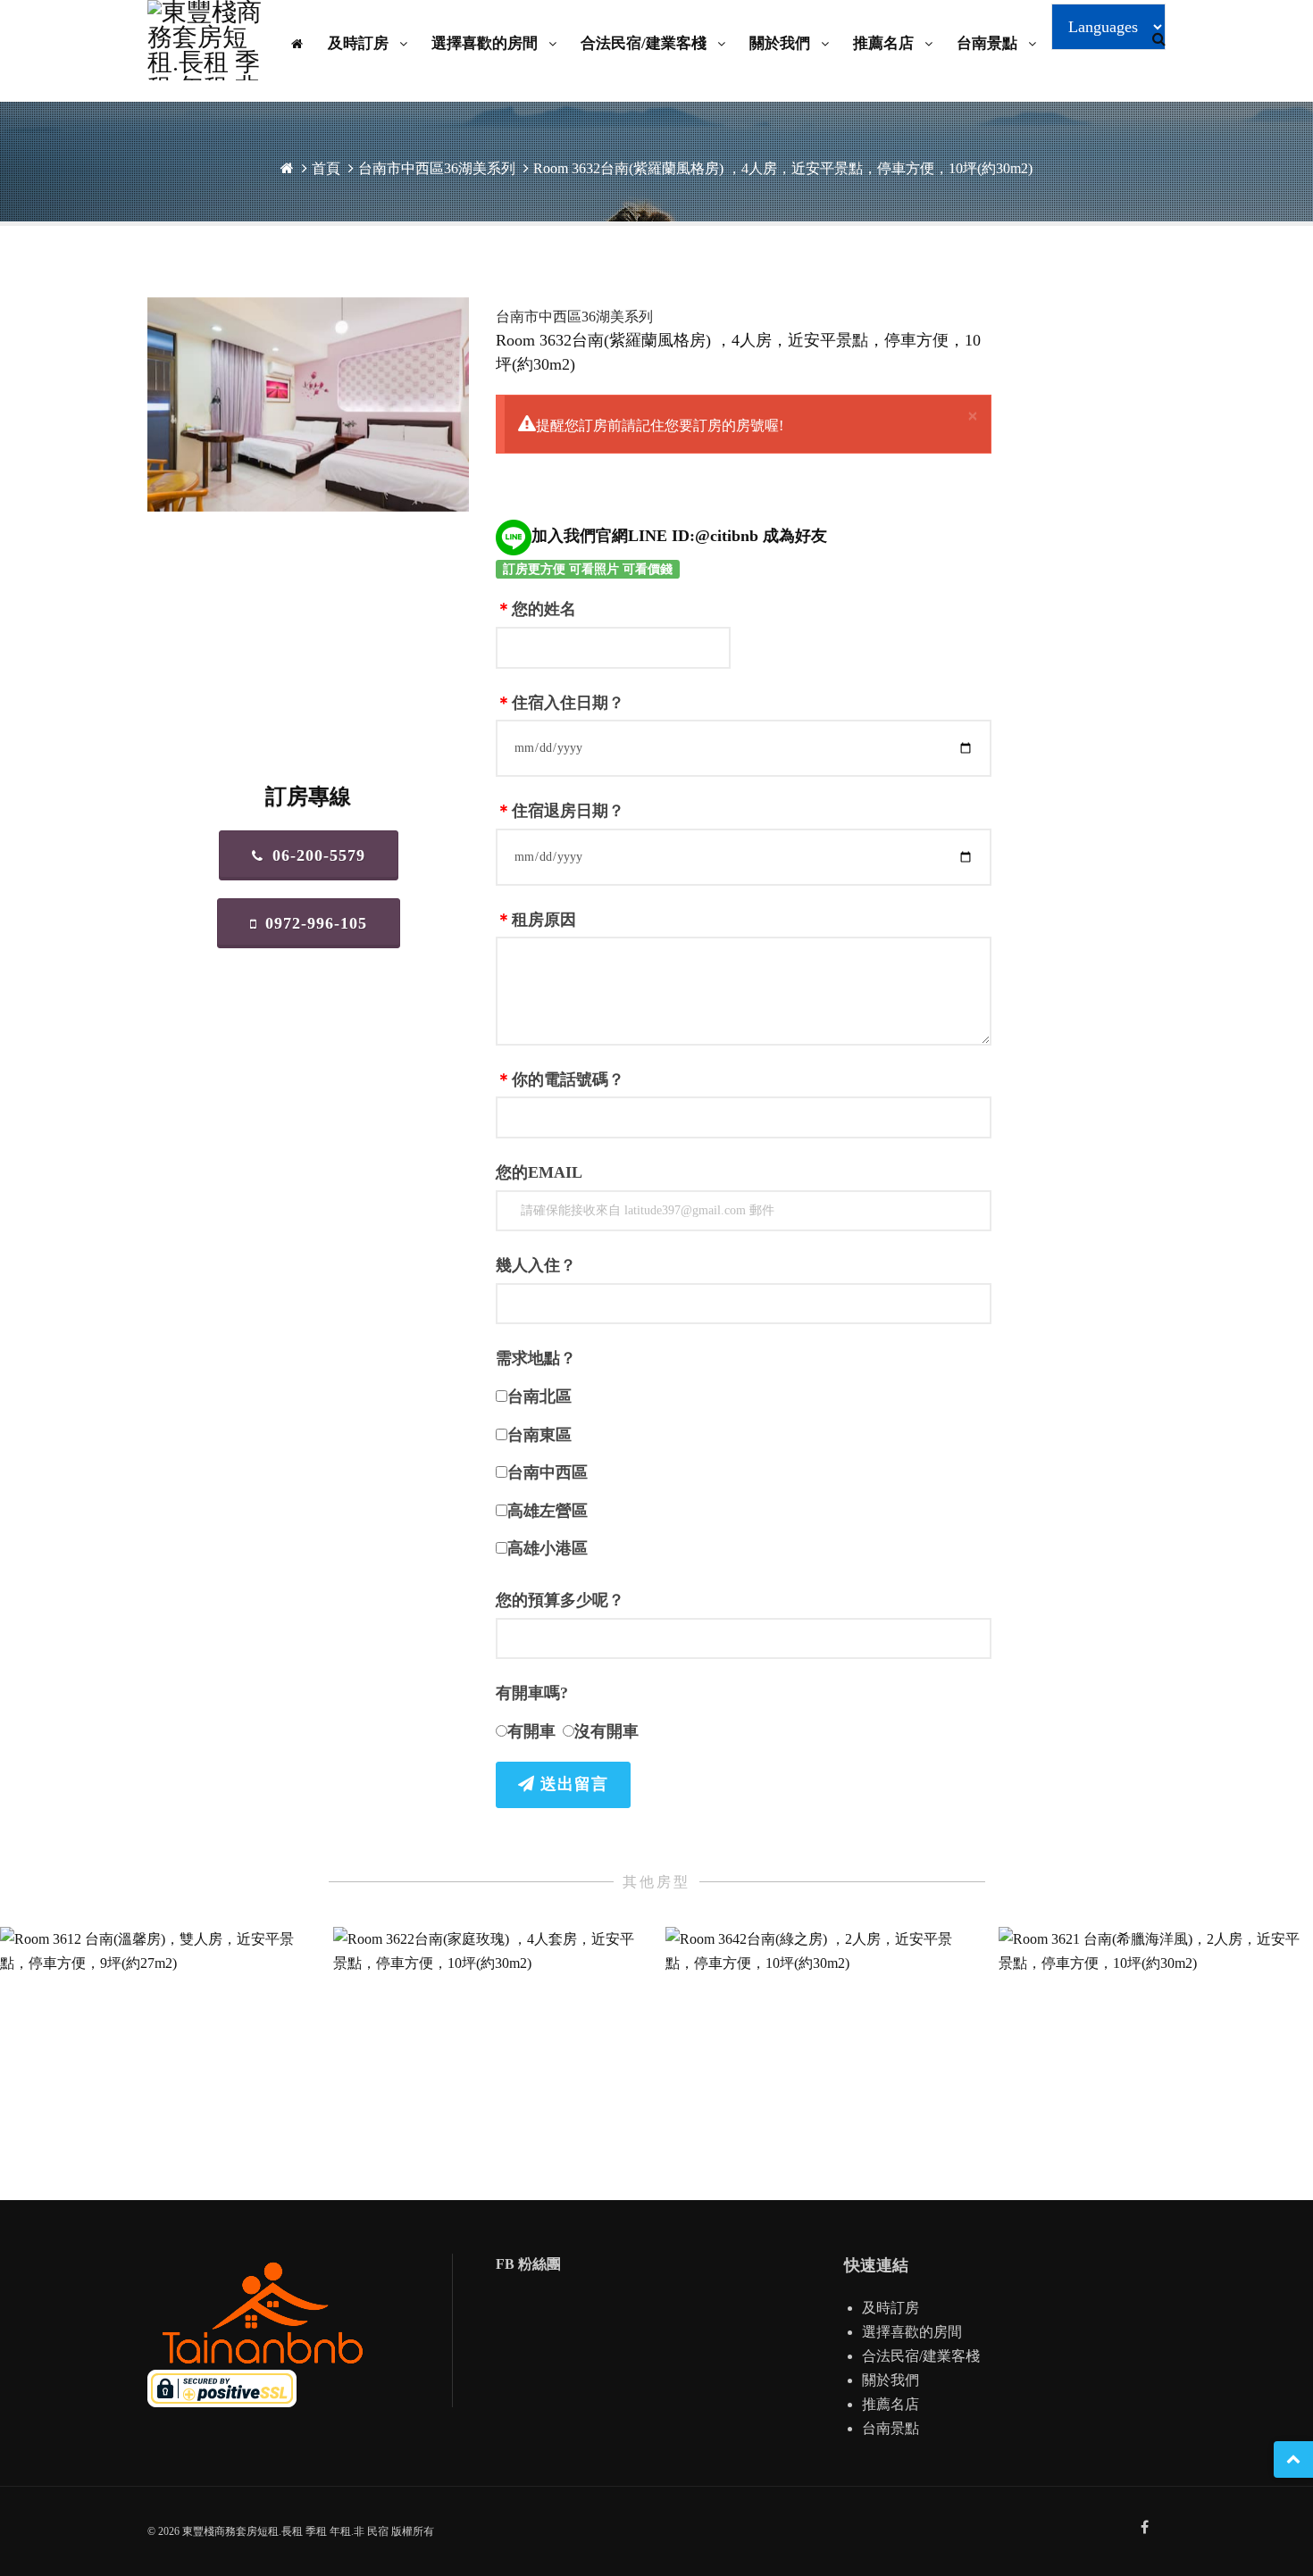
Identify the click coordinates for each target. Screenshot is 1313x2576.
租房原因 (536, 920)
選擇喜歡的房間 (486, 43)
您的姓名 (536, 609)
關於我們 (782, 43)
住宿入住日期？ (560, 703)
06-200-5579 (319, 855)
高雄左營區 (548, 1511)
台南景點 (989, 43)
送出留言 (572, 1784)
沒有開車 (606, 1731)
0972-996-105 (316, 923)
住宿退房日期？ (560, 811)
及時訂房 (360, 43)
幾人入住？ (536, 1265)
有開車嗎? (532, 1693)
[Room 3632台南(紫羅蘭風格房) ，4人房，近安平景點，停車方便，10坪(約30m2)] (308, 404)
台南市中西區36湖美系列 (437, 168)
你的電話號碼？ (560, 1080)
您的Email (539, 1172)
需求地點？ (536, 1358)
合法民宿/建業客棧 (645, 43)
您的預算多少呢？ (560, 1600)
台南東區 (539, 1435)
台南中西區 (548, 1472)
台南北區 (539, 1396)
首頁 (326, 168)
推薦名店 (885, 43)
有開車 (531, 1731)
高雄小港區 (548, 1548)
